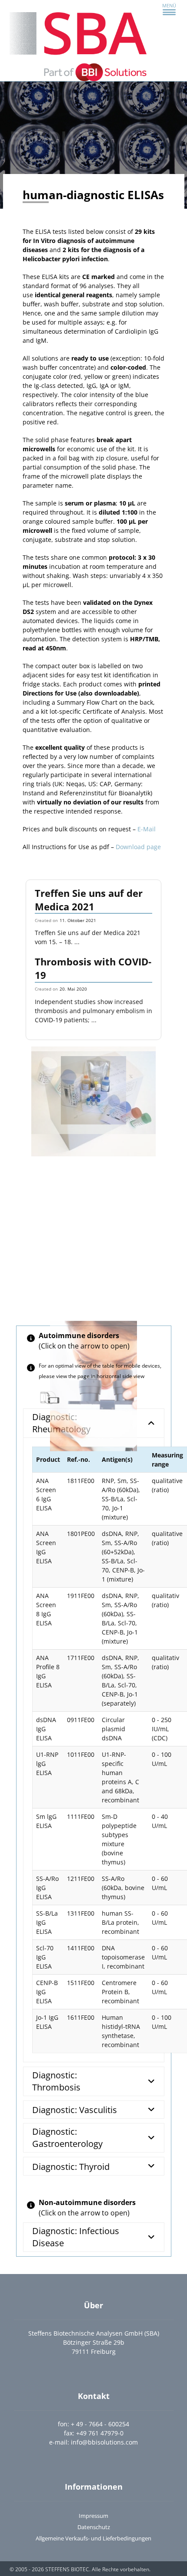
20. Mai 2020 (73, 989)
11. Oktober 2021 (78, 920)
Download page (138, 847)
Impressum (93, 2516)
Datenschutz (94, 2527)
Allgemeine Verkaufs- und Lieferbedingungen (93, 2538)
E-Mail (147, 829)
